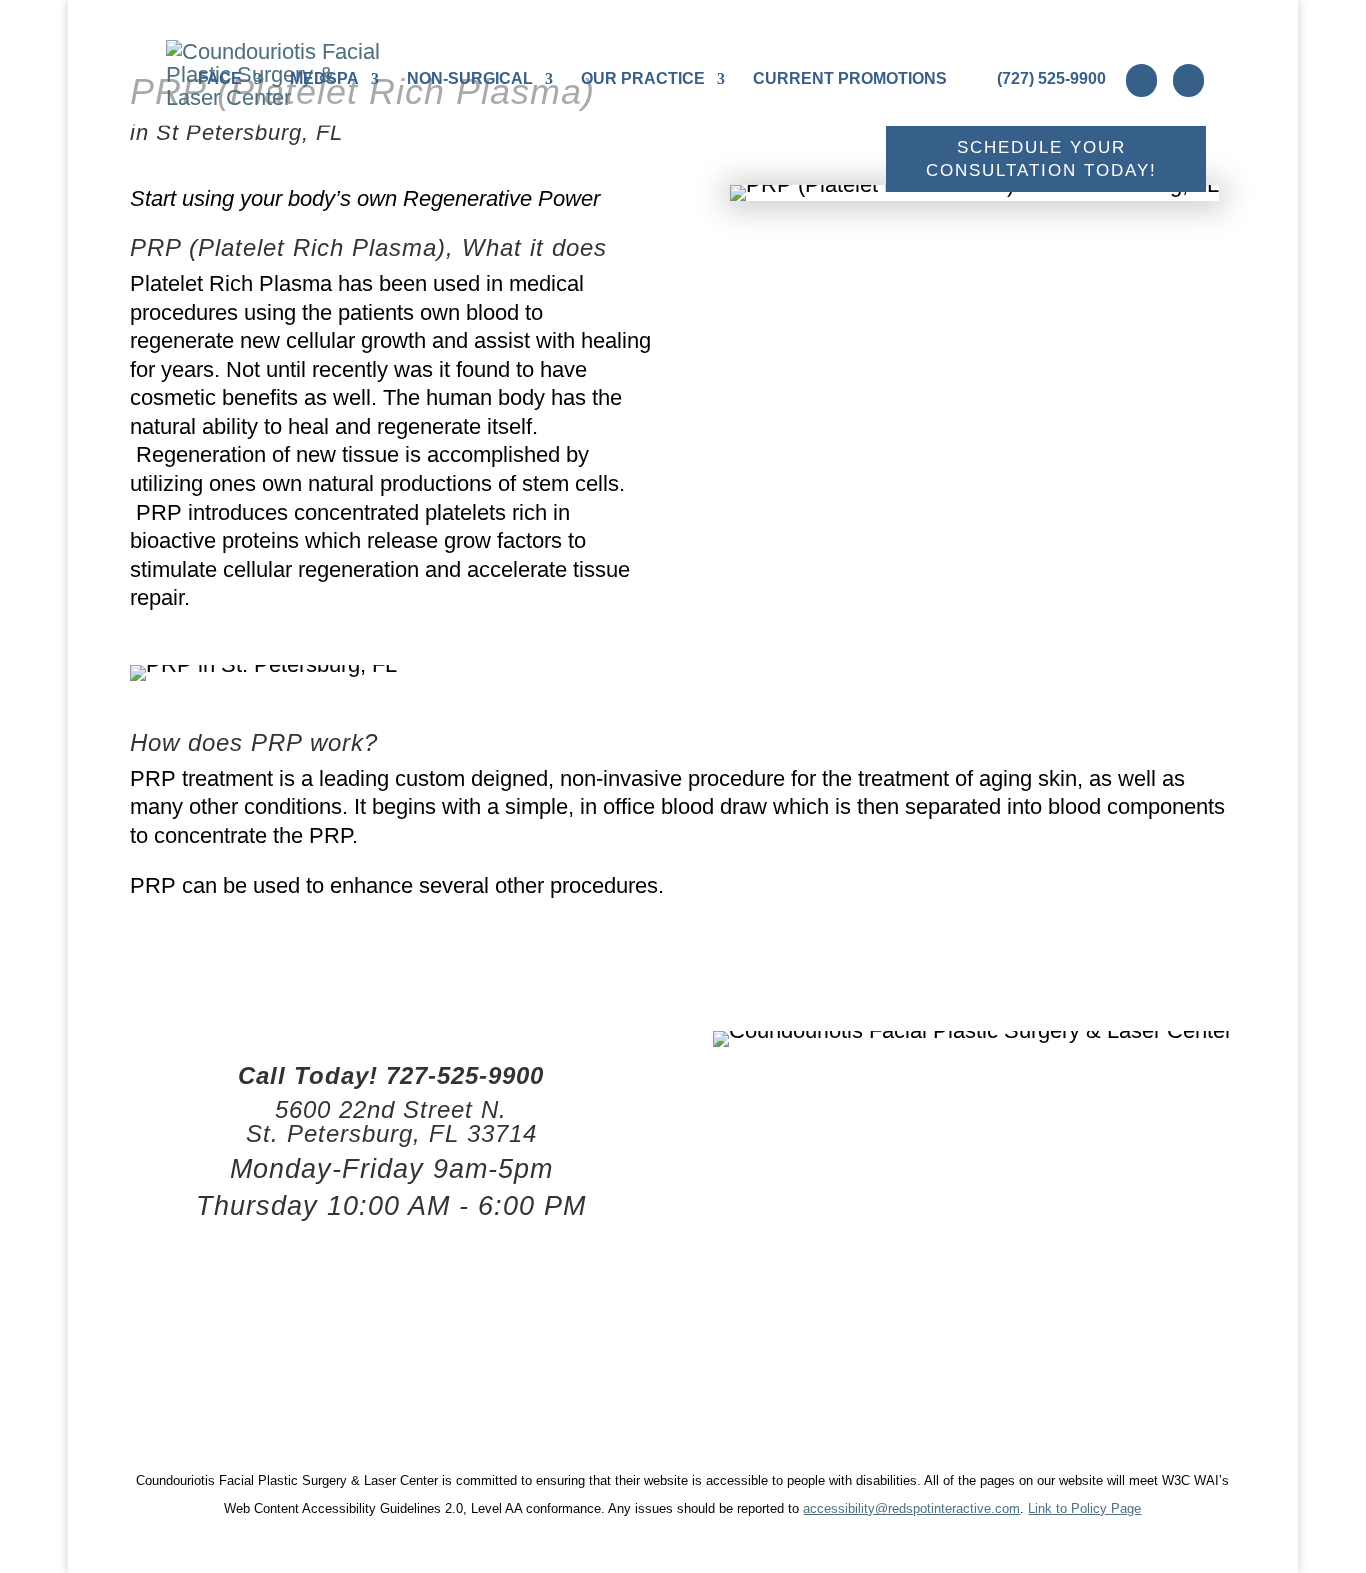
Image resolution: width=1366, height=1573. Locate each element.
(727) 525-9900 (1051, 78)
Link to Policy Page (1084, 1508)
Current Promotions (850, 79)
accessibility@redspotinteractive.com (911, 1508)
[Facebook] (1141, 80)
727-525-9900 (465, 1075)
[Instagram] (1188, 80)
